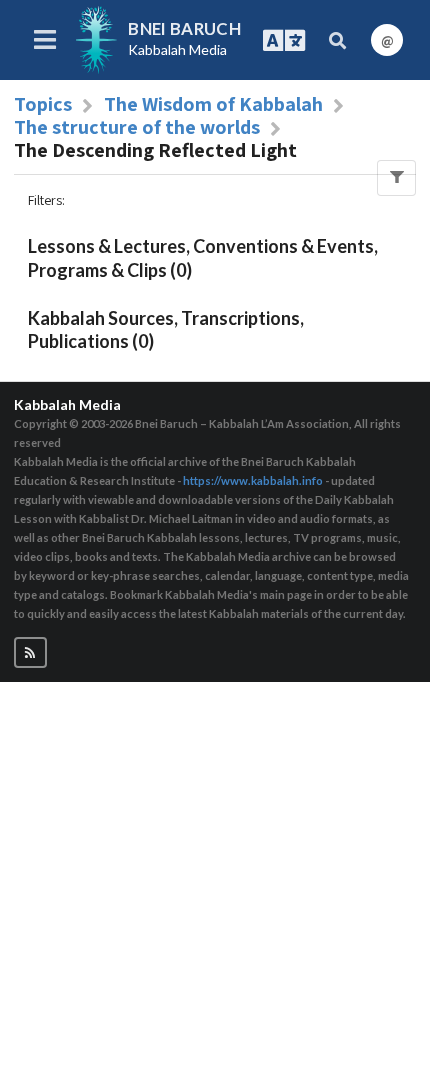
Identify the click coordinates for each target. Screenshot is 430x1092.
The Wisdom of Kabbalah (213, 104)
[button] (30, 652)
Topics (43, 104)
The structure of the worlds (137, 127)
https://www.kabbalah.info (253, 480)
